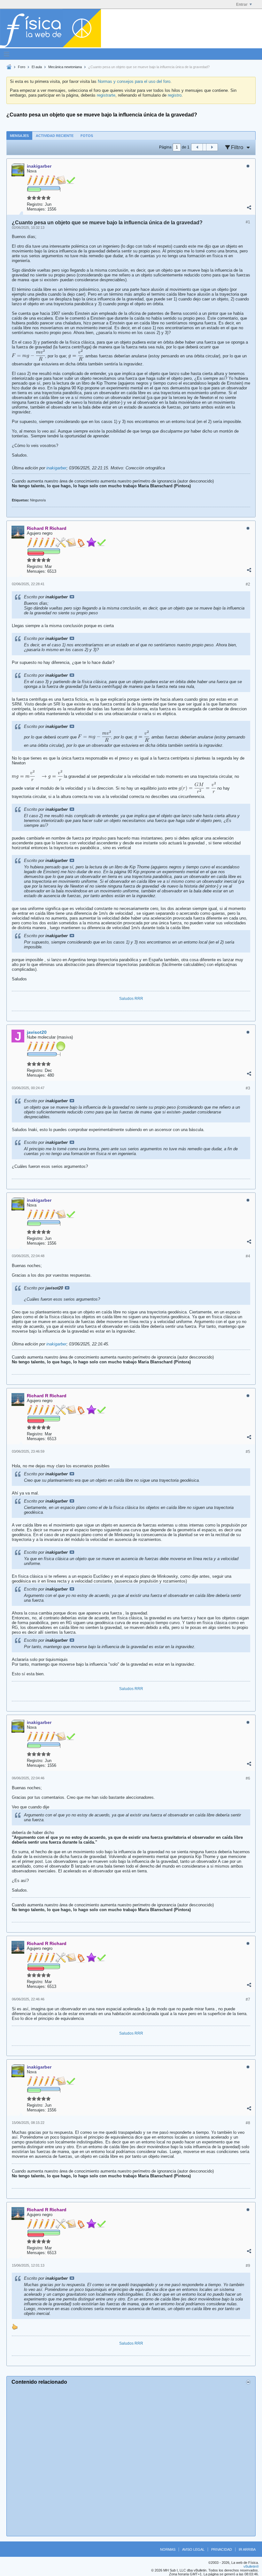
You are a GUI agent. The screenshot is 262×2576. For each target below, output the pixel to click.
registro (175, 95)
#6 (248, 1778)
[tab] (19, 136)
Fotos (87, 136)
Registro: (35, 204)
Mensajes (19, 136)
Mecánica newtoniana (65, 67)
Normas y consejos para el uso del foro (134, 81)
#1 (248, 222)
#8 (248, 2123)
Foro (22, 67)
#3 (248, 1088)
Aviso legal (193, 2549)
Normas (168, 2549)
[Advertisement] (131, 2460)
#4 (248, 1256)
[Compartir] (249, 208)
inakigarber (56, 468)
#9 (248, 2266)
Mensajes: (36, 209)
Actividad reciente (55, 136)
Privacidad (222, 2549)
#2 (248, 584)
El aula (37, 67)
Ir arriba (247, 2549)
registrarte (106, 95)
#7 (248, 1999)
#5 (248, 1452)
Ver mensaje (72, 597)
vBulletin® (251, 2566)
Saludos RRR (131, 999)
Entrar (242, 4)
